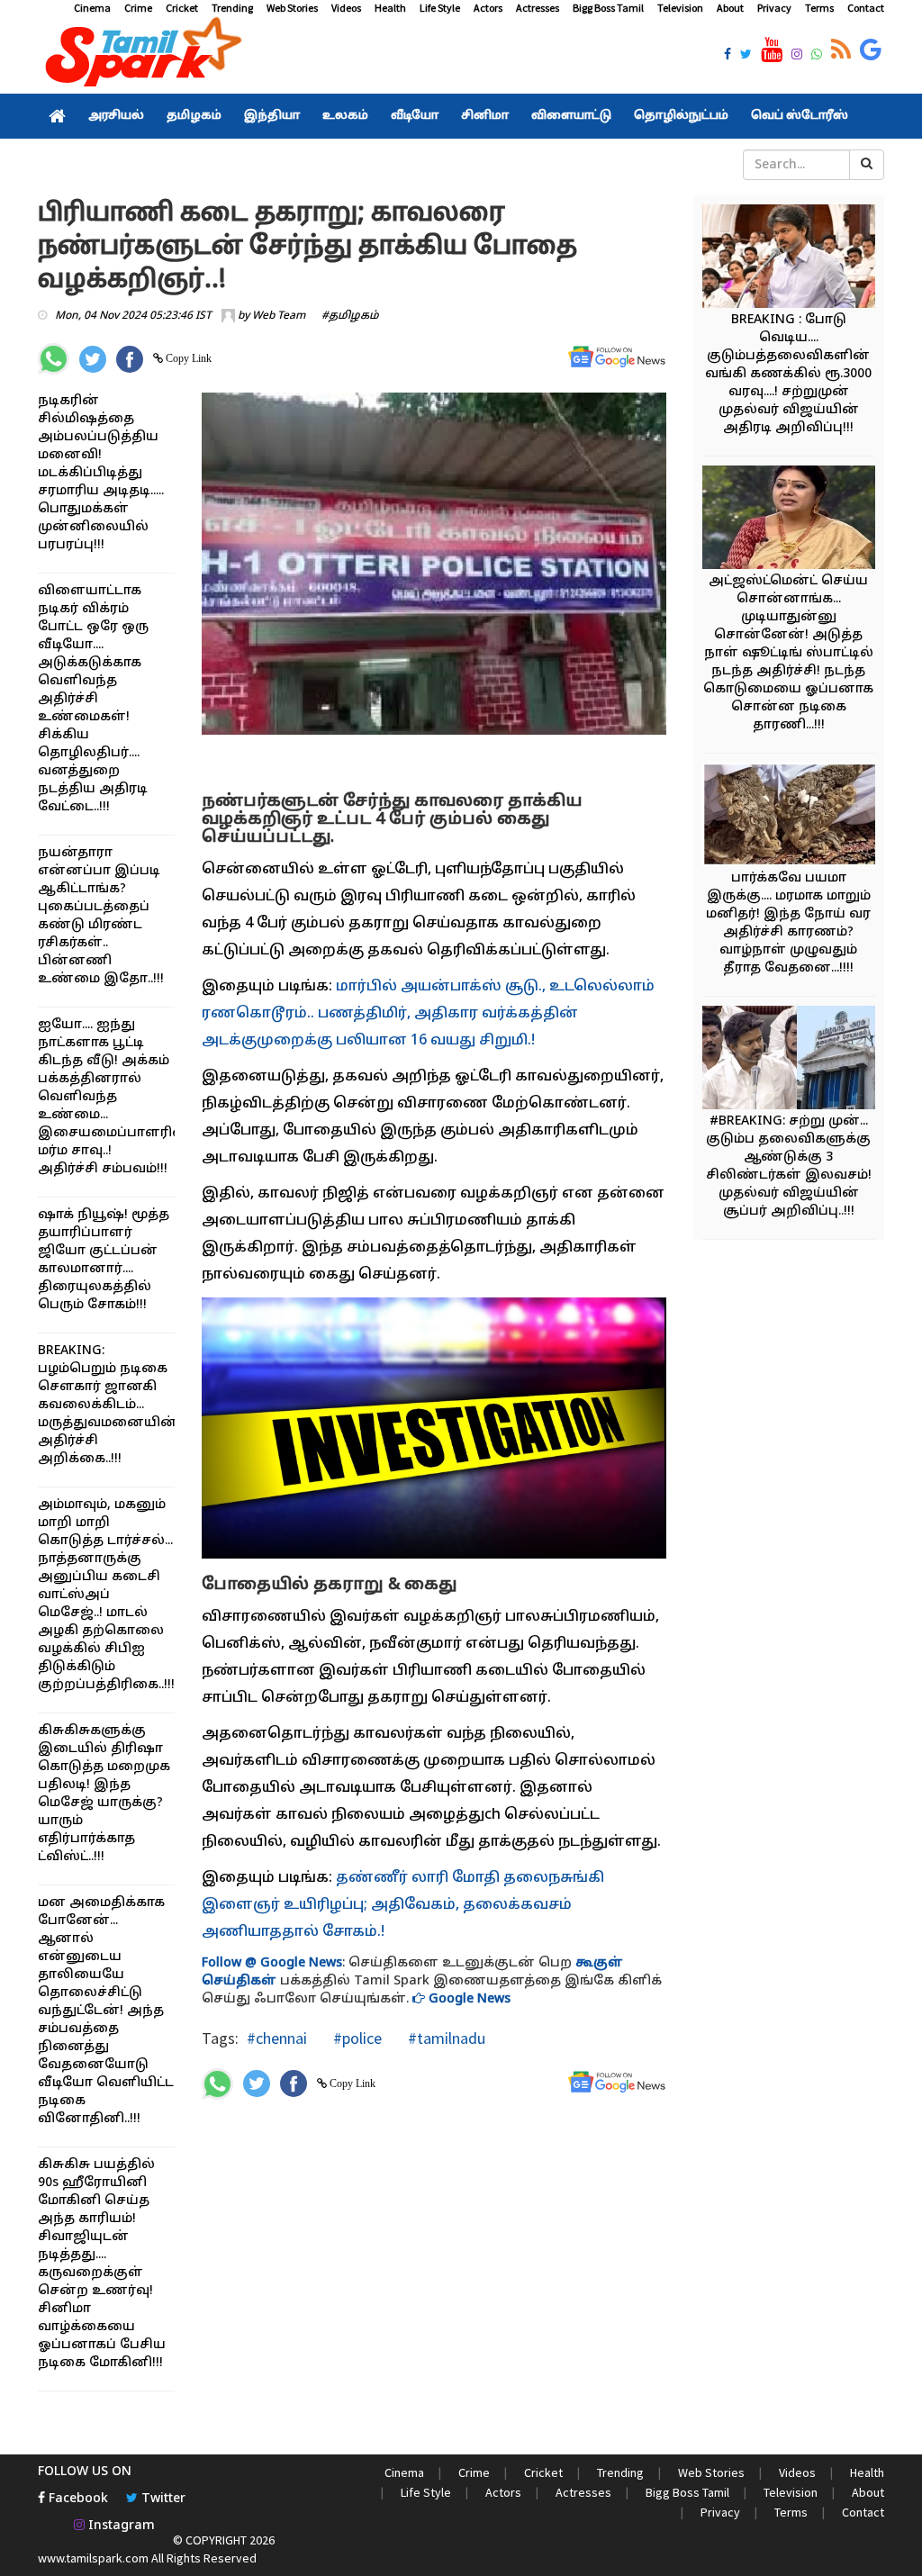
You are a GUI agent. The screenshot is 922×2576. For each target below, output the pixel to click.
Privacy (774, 8)
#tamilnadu (445, 2038)
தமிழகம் (194, 116)
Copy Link (187, 358)
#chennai (277, 2038)
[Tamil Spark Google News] (871, 50)
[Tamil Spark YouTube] (772, 50)
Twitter (162, 2499)
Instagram (120, 2526)
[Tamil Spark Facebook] (728, 56)
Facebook (77, 2499)
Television (680, 8)
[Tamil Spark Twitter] (746, 56)
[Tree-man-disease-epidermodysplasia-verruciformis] (797, 817)
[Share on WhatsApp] (54, 359)
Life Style (440, 8)
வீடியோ (415, 116)
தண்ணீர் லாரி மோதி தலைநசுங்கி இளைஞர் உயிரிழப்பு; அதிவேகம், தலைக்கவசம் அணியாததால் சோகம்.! (403, 1905)
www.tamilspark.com (93, 2558)
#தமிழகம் (350, 316)
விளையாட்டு (571, 116)
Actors (488, 8)
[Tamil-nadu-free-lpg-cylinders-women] (797, 1060)
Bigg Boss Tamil (608, 8)
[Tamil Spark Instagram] (797, 56)
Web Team (279, 316)
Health (390, 8)
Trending (232, 8)
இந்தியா (272, 116)
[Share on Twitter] (93, 359)
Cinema (92, 8)
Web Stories (292, 8)
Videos (346, 8)
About (730, 8)
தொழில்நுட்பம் (681, 116)
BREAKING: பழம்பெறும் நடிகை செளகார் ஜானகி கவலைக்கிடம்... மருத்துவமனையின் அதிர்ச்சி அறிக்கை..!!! (108, 1405)
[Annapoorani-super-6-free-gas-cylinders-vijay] (797, 259)
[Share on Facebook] (130, 359)
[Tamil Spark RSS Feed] (841, 50)
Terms (819, 8)
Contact (866, 8)
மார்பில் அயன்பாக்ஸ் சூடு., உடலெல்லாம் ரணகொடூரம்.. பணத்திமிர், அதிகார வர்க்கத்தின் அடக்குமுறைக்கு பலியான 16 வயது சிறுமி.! (428, 1014)
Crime (138, 8)
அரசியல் (116, 116)
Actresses (538, 8)
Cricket (182, 8)
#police (356, 2038)
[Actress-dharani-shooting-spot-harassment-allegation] (797, 520)
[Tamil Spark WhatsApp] (817, 56)
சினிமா (485, 116)
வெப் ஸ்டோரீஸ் (800, 116)
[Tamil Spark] (140, 55)
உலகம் (345, 116)
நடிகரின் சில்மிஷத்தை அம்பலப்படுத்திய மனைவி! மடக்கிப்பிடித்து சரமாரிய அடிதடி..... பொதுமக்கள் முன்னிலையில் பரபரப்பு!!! (101, 473)
